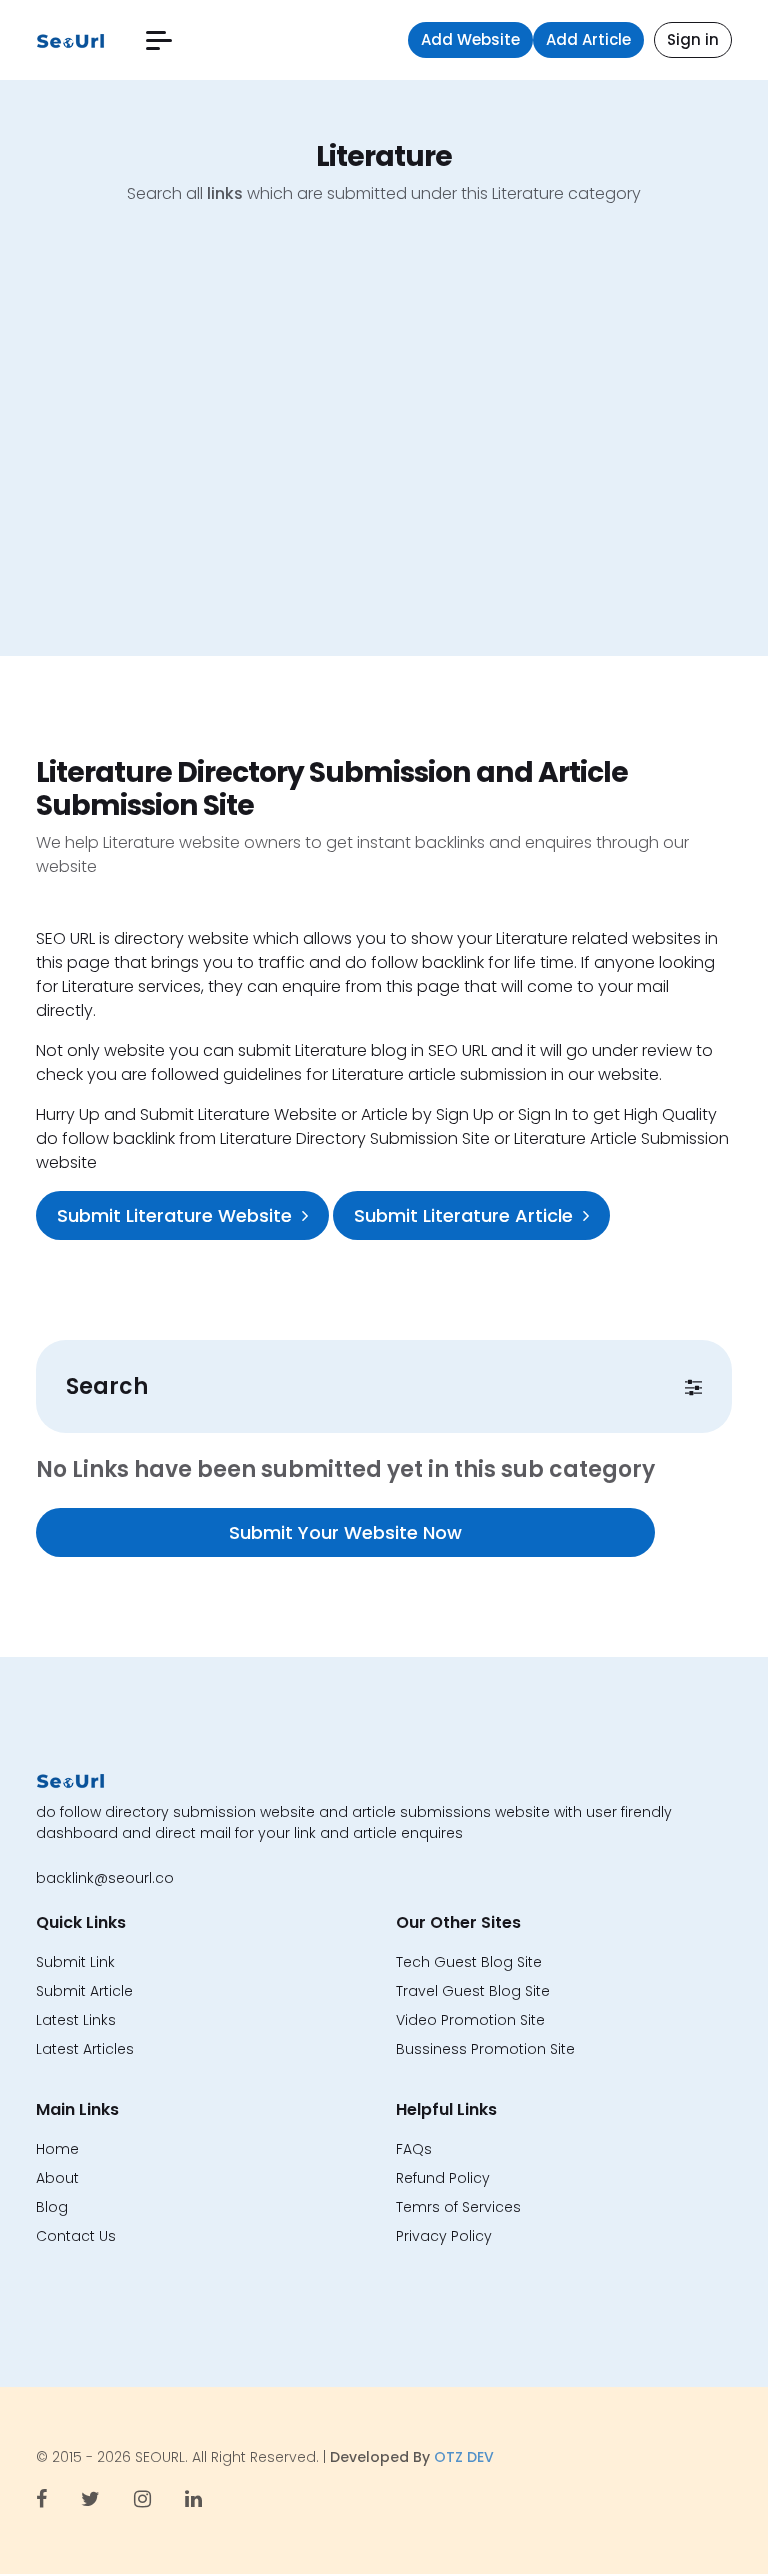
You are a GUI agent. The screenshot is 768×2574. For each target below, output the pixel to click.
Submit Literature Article (463, 1215)
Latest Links (76, 2020)
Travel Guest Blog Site (473, 1991)
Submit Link (75, 1962)
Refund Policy (443, 2178)
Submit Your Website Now (345, 1532)
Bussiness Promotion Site (485, 2049)
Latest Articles (85, 2049)
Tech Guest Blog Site (469, 1962)
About (57, 2178)
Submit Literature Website (174, 1215)
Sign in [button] (693, 39)
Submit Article (84, 1991)
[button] (159, 40)
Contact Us (76, 2236)
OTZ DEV (464, 2457)
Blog (52, 2207)
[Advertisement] (384, 446)
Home (57, 2149)
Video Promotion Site (470, 2020)
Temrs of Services (458, 2207)
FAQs (414, 2149)
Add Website (470, 39)
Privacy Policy (444, 2236)
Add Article (588, 39)
